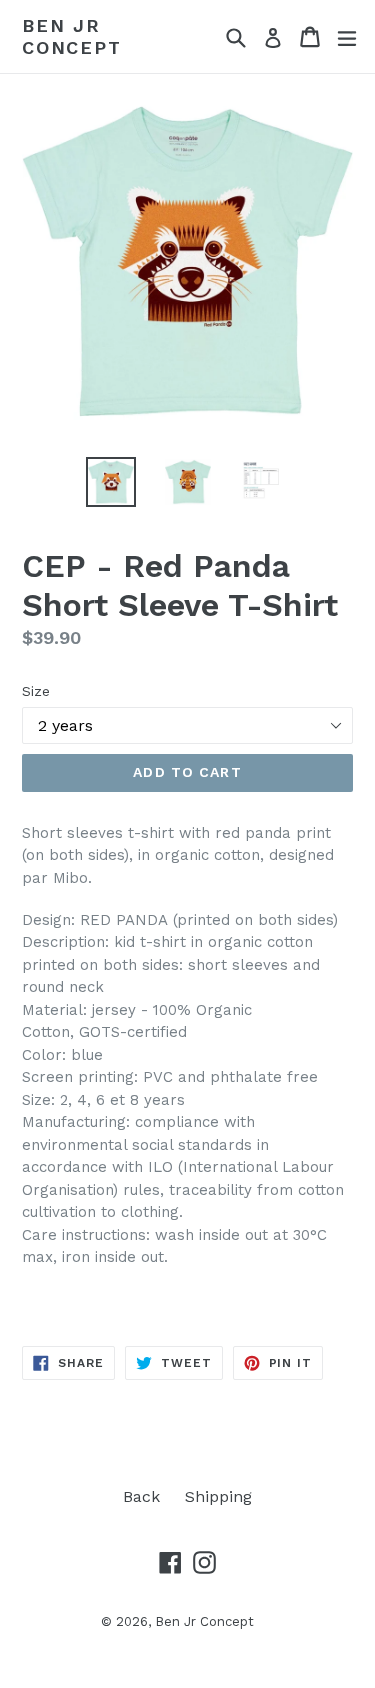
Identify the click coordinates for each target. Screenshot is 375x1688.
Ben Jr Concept (72, 36)
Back (141, 1496)
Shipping (218, 1496)
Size (36, 691)
